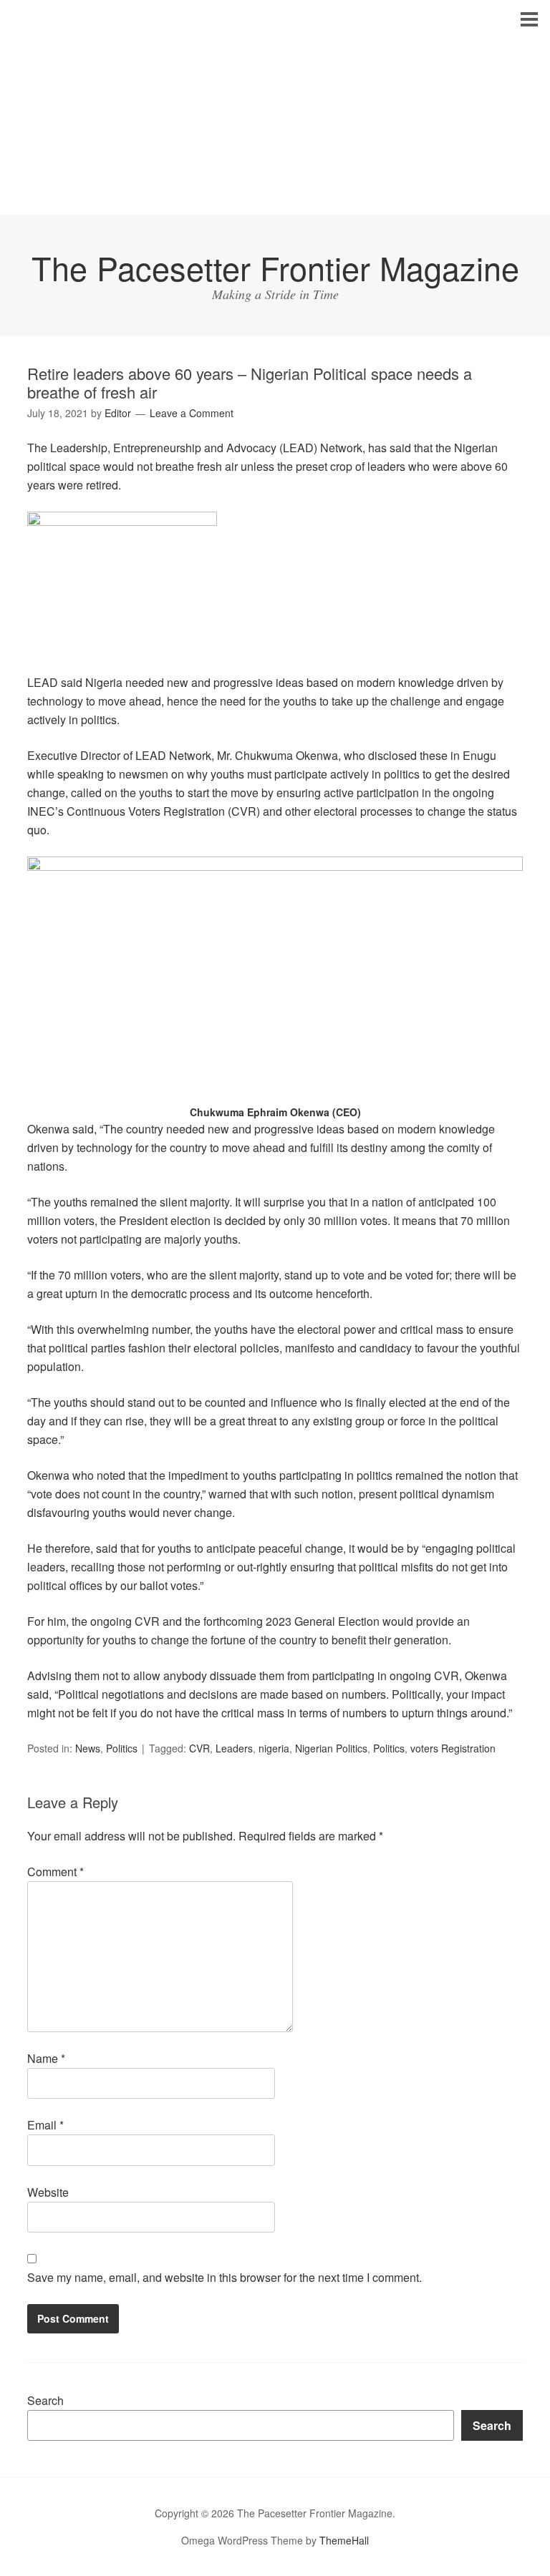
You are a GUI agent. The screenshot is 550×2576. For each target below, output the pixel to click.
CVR (199, 1748)
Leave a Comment (192, 413)
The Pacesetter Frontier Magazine (275, 267)
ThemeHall (344, 2540)
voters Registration (453, 1748)
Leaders (234, 1748)
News (88, 1748)
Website (48, 2192)
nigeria (274, 1748)
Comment (56, 1872)
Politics (122, 1748)
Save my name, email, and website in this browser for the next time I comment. (225, 2277)
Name (46, 2058)
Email (45, 2125)
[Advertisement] (275, 107)
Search (45, 2400)
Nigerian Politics (331, 1748)
